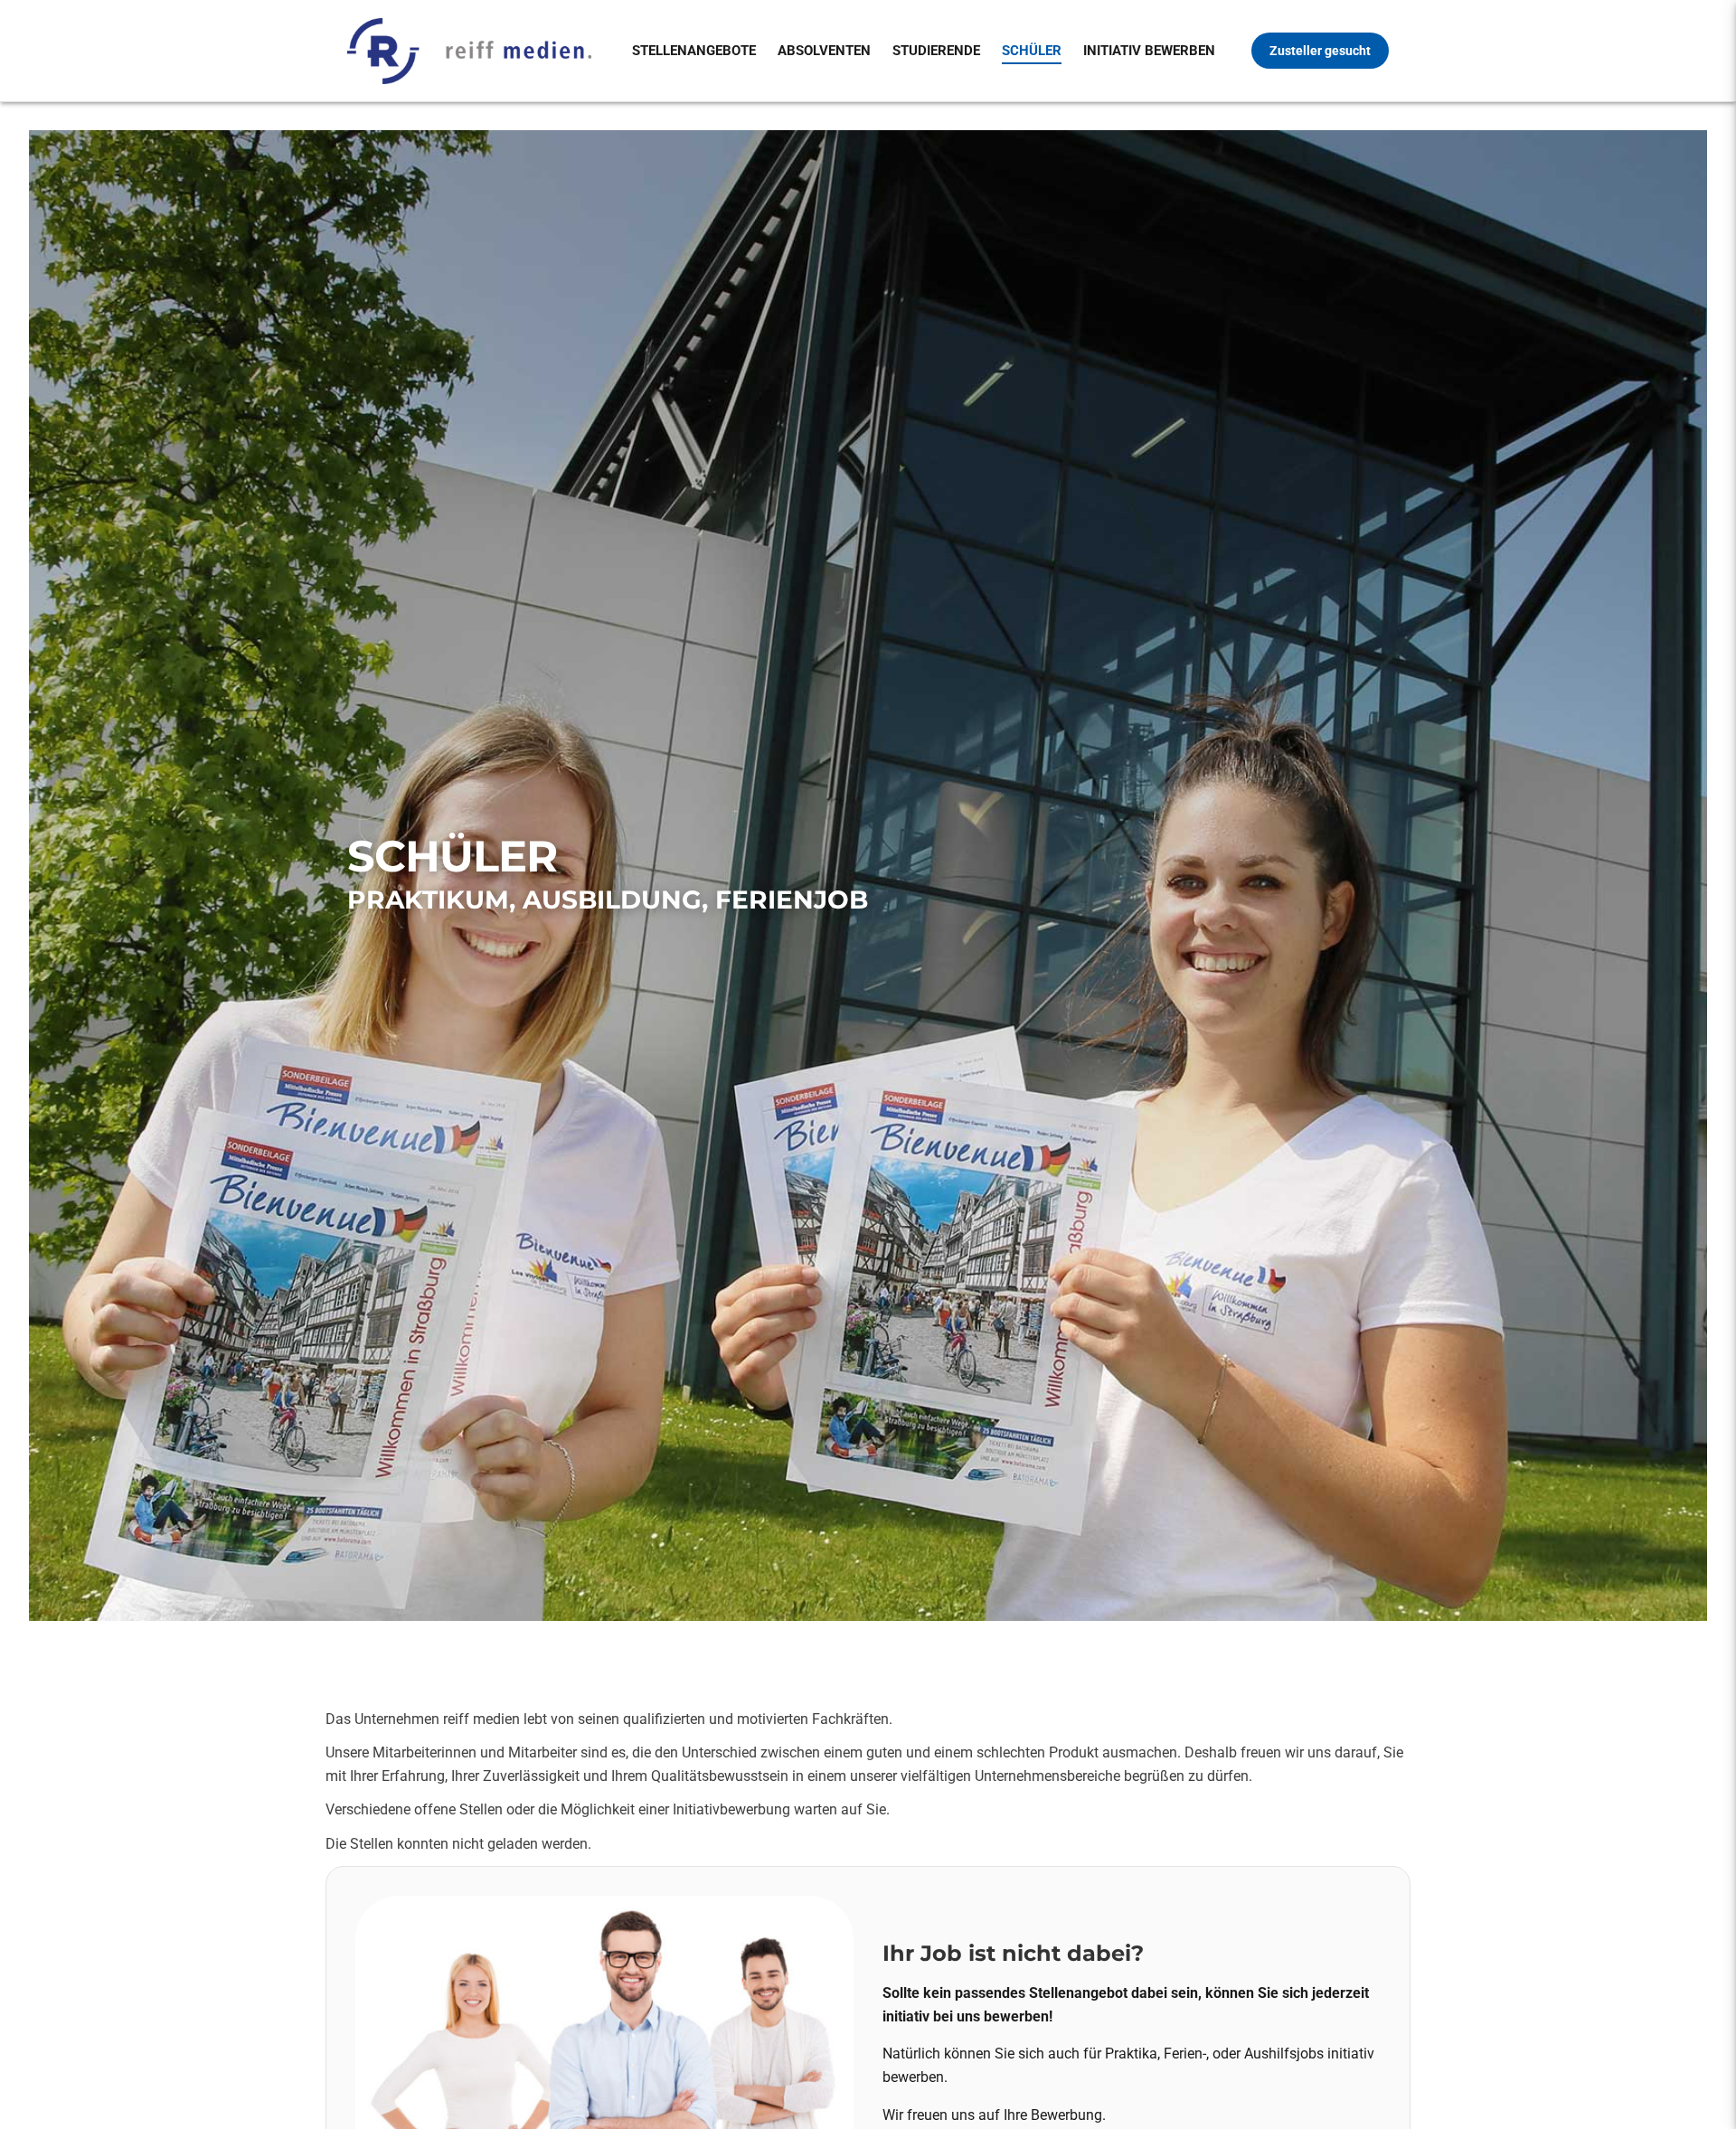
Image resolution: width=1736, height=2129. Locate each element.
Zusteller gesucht (1320, 51)
